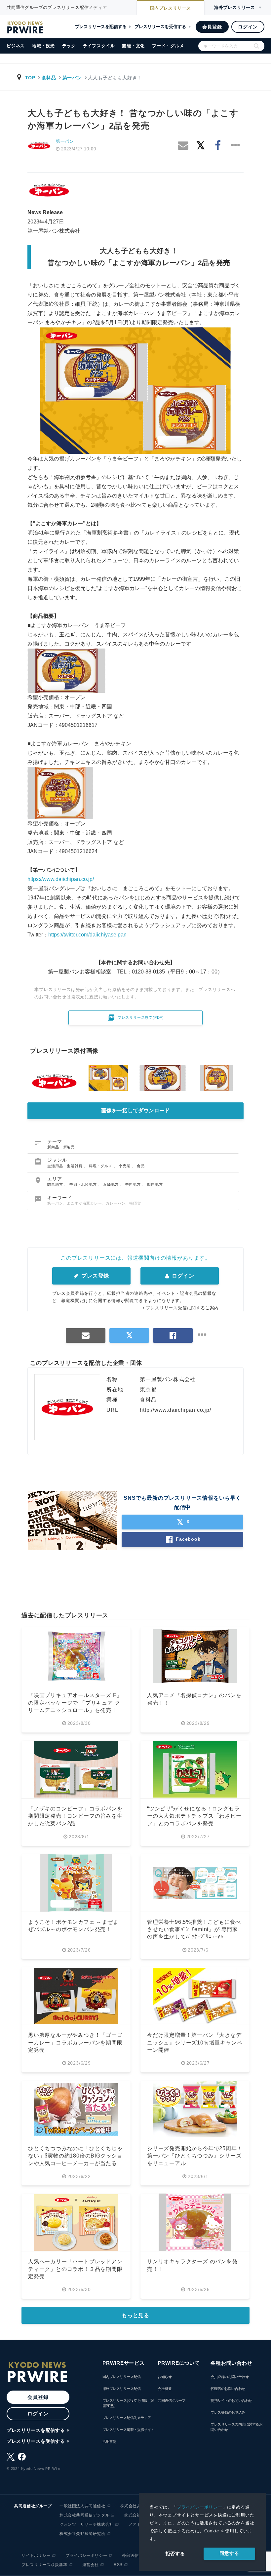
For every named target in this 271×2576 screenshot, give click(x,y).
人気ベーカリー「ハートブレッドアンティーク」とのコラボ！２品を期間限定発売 (75, 2269)
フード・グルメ (168, 46)
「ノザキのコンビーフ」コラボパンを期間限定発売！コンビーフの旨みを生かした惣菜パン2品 (75, 1816)
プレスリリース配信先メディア (127, 2418)
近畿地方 (112, 1184)
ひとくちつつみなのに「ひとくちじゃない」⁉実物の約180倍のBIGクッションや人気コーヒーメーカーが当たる (75, 2156)
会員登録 (212, 27)
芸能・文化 (133, 46)
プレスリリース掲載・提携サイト (128, 2430)
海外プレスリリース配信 (121, 2389)
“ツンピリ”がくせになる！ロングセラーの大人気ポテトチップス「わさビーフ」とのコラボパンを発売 (194, 1816)
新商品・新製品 (61, 1147)
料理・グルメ (101, 1166)
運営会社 (91, 2565)
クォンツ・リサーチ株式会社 (87, 2524)
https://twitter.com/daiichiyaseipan (87, 935)
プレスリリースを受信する (160, 27)
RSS (118, 2565)
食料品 (49, 78)
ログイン (248, 27)
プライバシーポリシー (200, 2507)
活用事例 (109, 2441)
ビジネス (16, 46)
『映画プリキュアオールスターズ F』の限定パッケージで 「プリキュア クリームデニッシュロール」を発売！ (75, 1703)
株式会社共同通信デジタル (84, 2515)
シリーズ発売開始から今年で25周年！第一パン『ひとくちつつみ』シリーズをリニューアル (195, 2156)
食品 (141, 1166)
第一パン (72, 78)
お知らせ (165, 2377)
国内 (171, 8)
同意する (229, 2553)
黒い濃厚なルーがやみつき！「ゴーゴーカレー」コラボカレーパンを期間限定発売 (75, 2042)
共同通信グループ (172, 2400)
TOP (30, 78)
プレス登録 (94, 1276)
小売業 (125, 1166)
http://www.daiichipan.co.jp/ (175, 1410)
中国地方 (134, 1184)
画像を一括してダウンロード (135, 1110)
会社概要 (165, 2389)
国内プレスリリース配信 (121, 2377)
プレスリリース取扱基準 (44, 2565)
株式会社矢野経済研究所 (82, 2534)
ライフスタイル (99, 46)
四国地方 (155, 1184)
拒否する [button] (175, 2554)
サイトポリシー (36, 2556)
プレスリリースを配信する (101, 27)
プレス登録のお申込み (228, 2412)
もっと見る (135, 2315)
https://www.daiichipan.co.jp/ (61, 879)
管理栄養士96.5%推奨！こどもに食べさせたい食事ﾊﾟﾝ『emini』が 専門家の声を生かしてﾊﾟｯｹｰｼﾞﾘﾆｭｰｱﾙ (194, 1929)
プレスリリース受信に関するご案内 (182, 1308)
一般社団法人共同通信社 (82, 2506)
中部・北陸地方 (84, 1184)
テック (69, 46)
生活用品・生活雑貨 (65, 1166)
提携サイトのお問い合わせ (231, 2400)
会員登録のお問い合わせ (230, 2377)
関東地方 (56, 1184)
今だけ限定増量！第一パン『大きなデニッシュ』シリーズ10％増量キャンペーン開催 (195, 2042)
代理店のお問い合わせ (228, 2389)
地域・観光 (43, 46)
